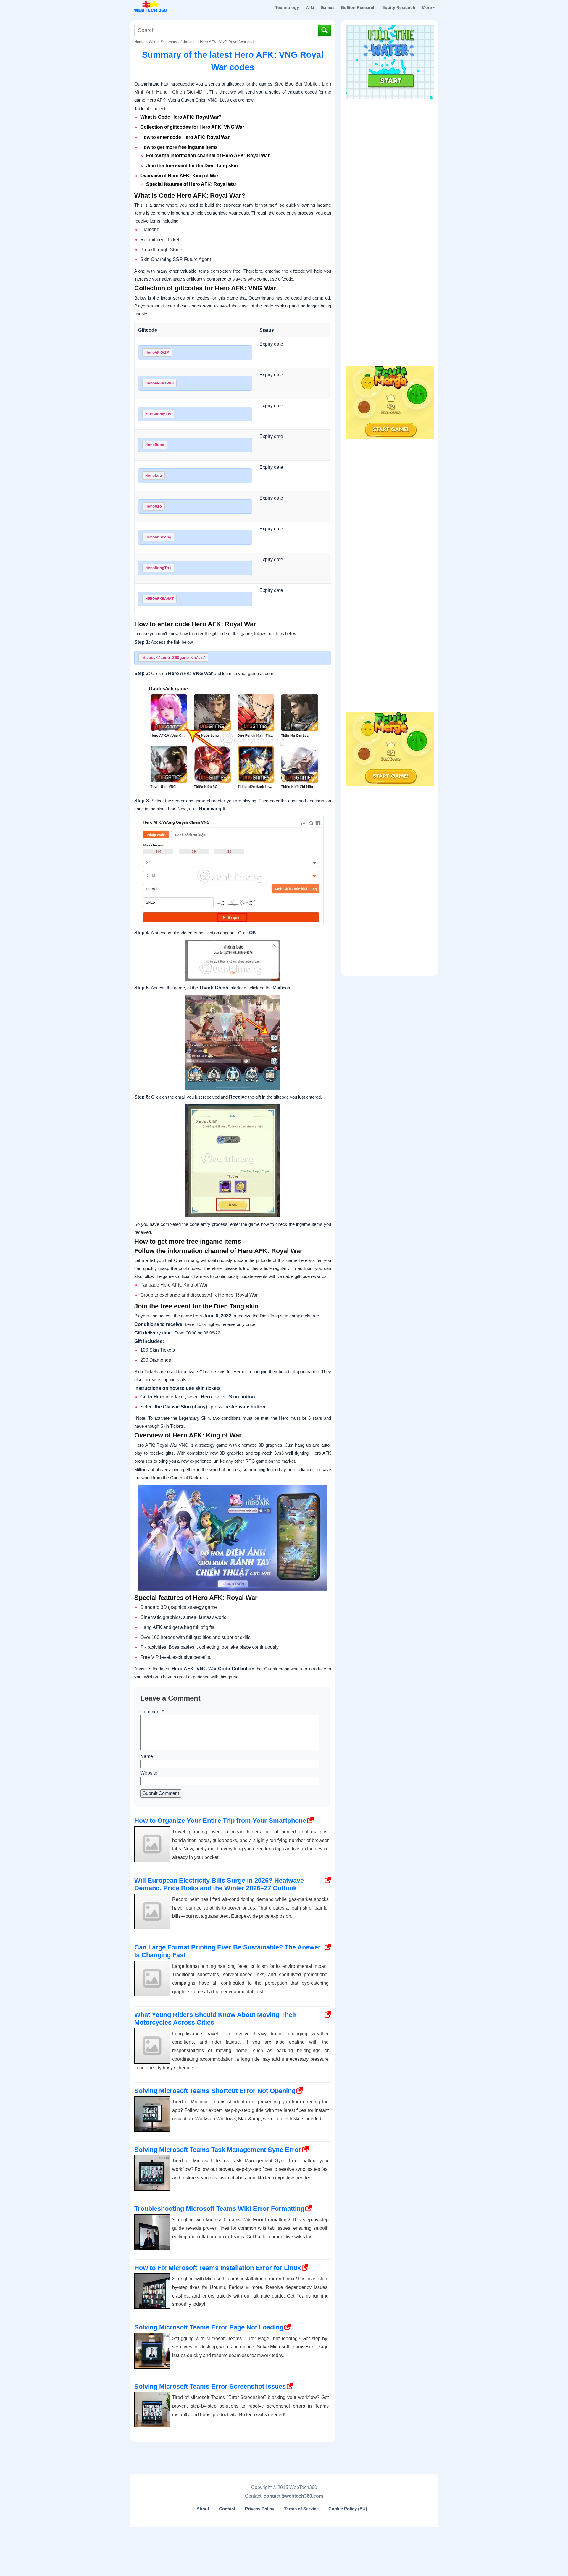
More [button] (427, 7)
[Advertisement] (390, 139)
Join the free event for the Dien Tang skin (192, 166)
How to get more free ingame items (179, 147)
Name (148, 1756)
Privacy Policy (260, 2509)
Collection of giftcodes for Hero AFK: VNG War (193, 127)
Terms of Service (301, 2509)
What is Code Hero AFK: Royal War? (181, 117)
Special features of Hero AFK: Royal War (191, 184)
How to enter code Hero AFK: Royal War (185, 137)
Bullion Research (358, 7)
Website (149, 1773)
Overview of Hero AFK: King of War (179, 176)
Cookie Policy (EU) (348, 2509)
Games (328, 7)
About (203, 2509)
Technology (287, 7)
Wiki (310, 7)
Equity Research (399, 7)
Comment (152, 1712)
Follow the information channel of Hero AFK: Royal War (208, 156)
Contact (227, 2509)
